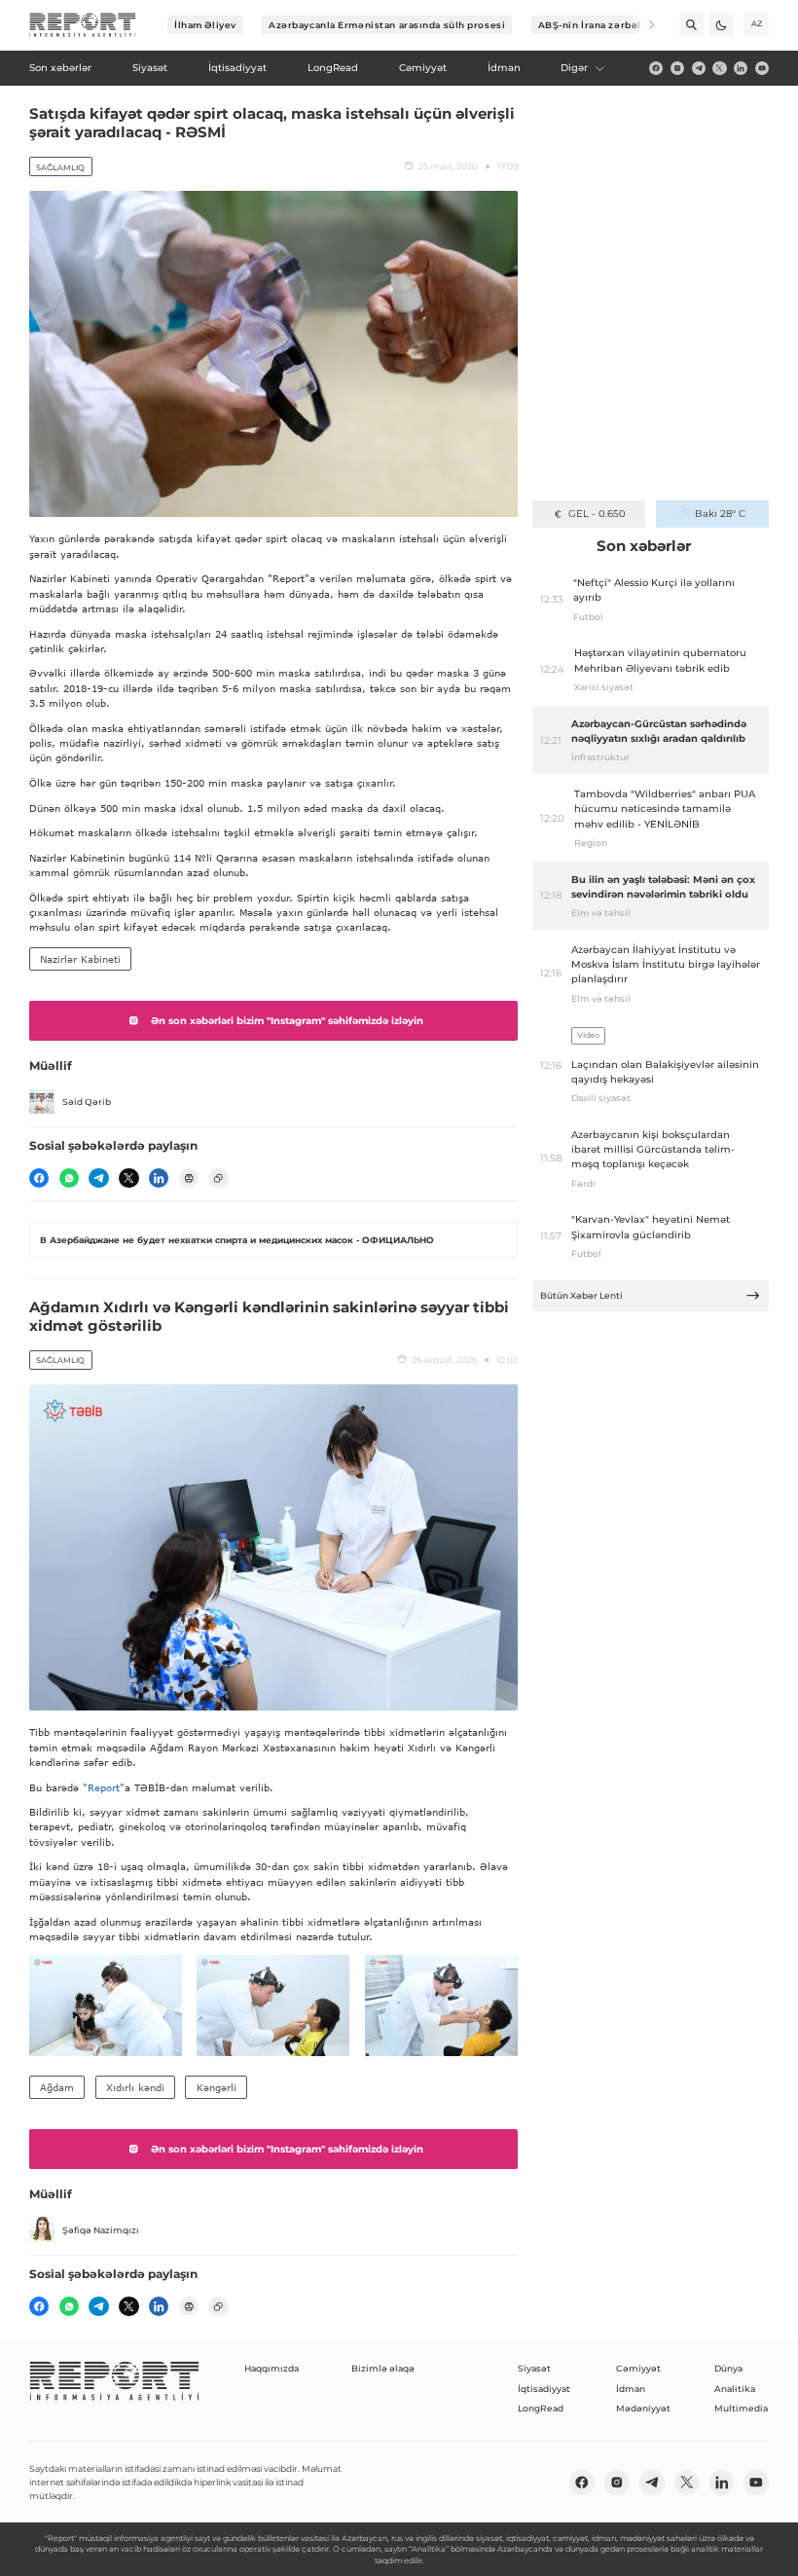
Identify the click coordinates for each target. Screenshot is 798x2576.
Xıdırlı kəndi (135, 2087)
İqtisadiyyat (544, 2389)
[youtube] (762, 68)
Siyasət (534, 2368)
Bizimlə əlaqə (383, 2368)
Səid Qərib (87, 1102)
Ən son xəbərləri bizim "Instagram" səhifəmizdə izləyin (287, 1021)
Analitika (735, 2389)
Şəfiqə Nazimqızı (101, 2230)
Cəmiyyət (638, 2368)
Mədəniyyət (643, 2408)
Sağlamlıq (60, 167)
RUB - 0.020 (597, 514)
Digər (574, 68)
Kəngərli (217, 2087)
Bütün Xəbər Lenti (581, 1295)
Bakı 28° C (720, 514)
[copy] (218, 1178)
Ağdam (57, 2087)
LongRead (541, 2408)
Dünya (728, 2368)
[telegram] (699, 68)
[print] (189, 1178)
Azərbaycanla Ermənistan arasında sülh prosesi (387, 25)
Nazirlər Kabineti (80, 959)
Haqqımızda (272, 2368)
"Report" (104, 1787)
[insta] (677, 68)
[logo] (83, 25)
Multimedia (741, 2408)
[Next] (643, 25)
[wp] (69, 1178)
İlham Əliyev (205, 25)
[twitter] (719, 68)
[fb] (656, 68)
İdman (631, 2389)
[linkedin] (741, 68)
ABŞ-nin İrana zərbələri (597, 25)
